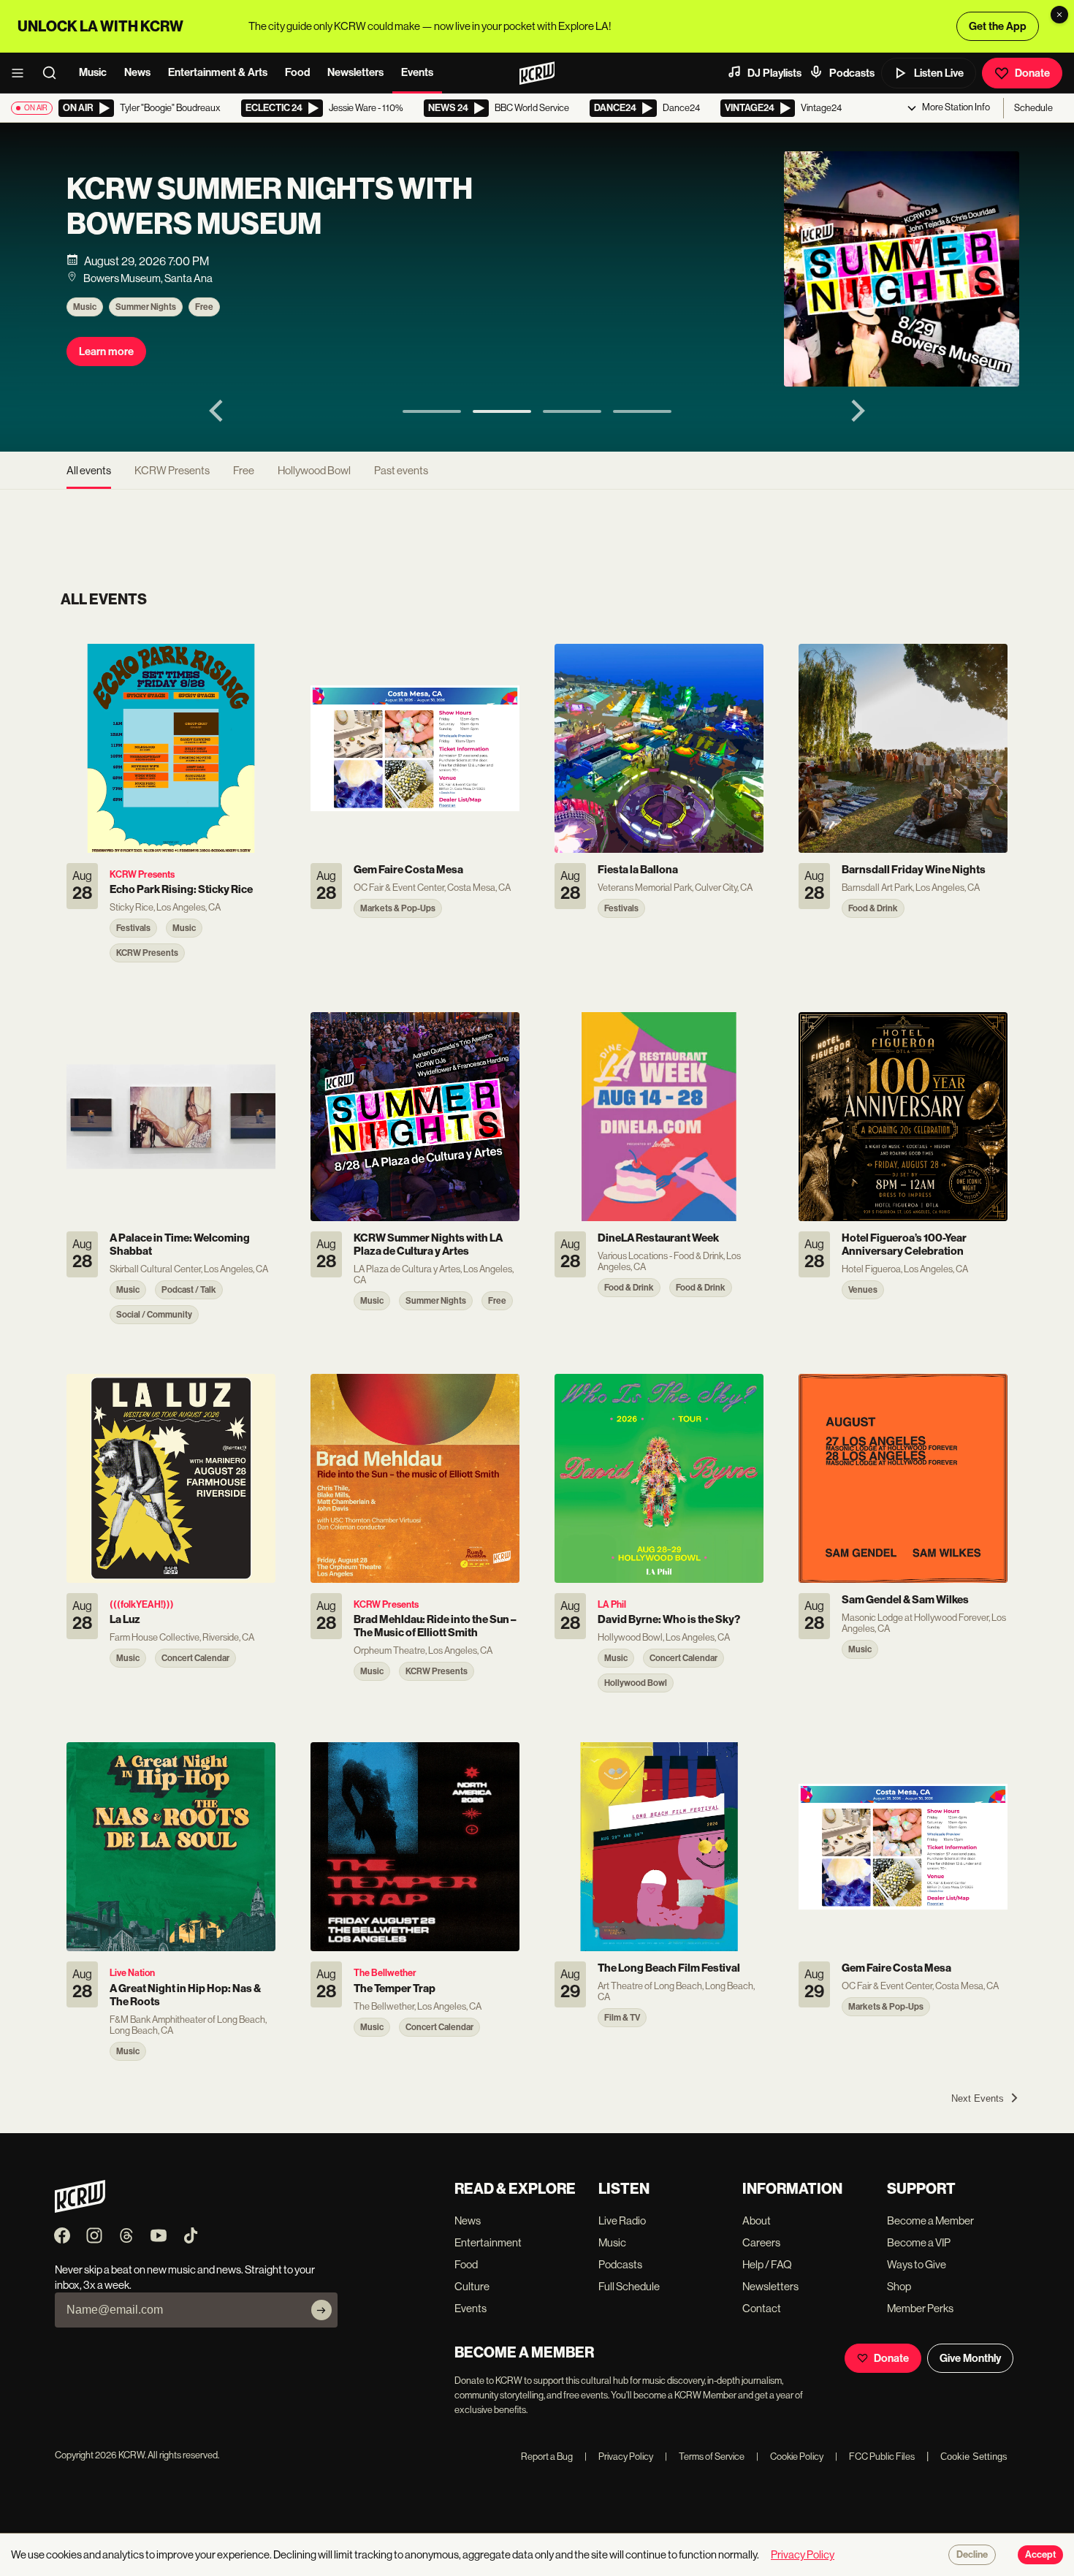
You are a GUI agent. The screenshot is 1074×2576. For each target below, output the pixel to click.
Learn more (106, 352)
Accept (1040, 2555)
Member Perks (920, 2308)
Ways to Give (917, 2264)
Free (204, 307)
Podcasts (852, 73)
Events (417, 72)
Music (93, 72)
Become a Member (930, 2220)
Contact (762, 2308)
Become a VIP (919, 2242)
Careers (761, 2242)
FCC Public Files (875, 2457)
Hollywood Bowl (314, 470)
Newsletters (355, 72)
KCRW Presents (172, 470)
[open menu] (22, 73)
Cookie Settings (974, 2457)
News (137, 72)
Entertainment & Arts (218, 72)
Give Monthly (970, 2358)
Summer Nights (146, 307)
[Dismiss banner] (1059, 15)
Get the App (998, 26)
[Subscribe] (321, 2310)
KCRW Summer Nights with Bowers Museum (270, 207)
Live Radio (622, 2220)
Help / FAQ (767, 2264)
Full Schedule (629, 2286)
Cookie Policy (790, 2457)
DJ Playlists (774, 73)
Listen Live (939, 73)
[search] (54, 73)
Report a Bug (547, 2457)
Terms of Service (705, 2457)
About (757, 2220)
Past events (401, 470)
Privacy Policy (619, 2457)
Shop (899, 2286)
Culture (472, 2286)
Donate (1032, 73)
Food (297, 72)
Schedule (1033, 108)
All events (89, 470)
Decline (972, 2555)
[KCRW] (80, 2209)
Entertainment (488, 2242)
